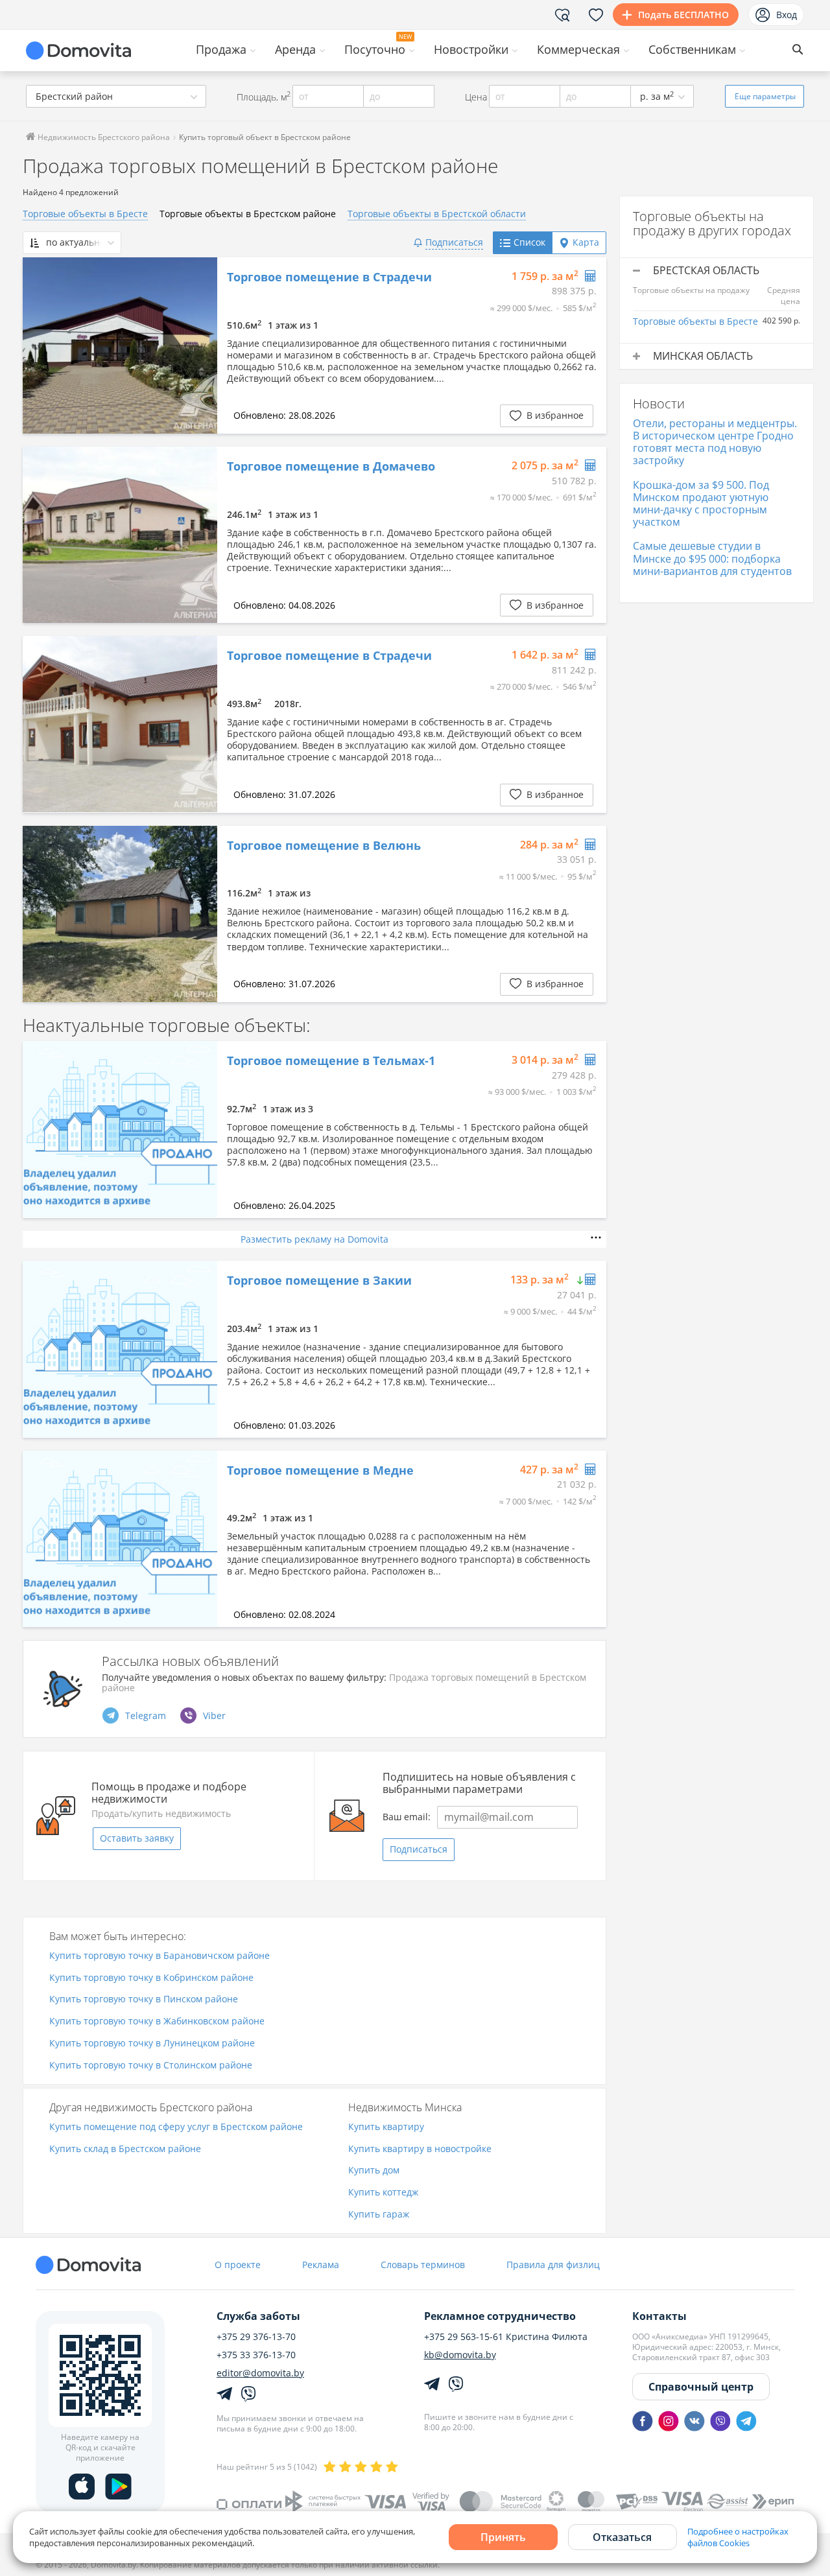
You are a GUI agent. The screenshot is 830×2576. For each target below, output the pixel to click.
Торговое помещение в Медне (320, 1471)
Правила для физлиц (553, 2265)
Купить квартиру (386, 2127)
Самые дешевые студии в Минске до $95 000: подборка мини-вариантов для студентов (712, 558)
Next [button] (201, 345)
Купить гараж (379, 2215)
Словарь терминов (423, 2265)
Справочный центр (701, 2387)
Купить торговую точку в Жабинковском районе (157, 2021)
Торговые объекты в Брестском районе (248, 214)
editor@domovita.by (260, 2373)
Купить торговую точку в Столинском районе (151, 2066)
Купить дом (374, 2171)
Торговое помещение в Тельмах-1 (331, 1061)
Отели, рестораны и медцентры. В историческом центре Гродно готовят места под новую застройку (715, 442)
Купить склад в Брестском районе (125, 2149)
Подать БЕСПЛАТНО (683, 15)
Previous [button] (39, 345)
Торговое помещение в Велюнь (324, 846)
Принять (503, 2537)
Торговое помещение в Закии (319, 1281)
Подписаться (419, 1849)
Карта (586, 242)
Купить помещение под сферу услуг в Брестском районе (176, 2127)
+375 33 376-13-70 (256, 2355)
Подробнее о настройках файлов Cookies (738, 2537)
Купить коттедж (383, 2193)
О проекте (238, 2265)
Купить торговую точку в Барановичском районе (160, 1956)
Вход (787, 15)
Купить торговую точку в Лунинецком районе (152, 2043)
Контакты (659, 2316)
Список (529, 242)
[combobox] (116, 96)
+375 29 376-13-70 (256, 2337)
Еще (765, 96)
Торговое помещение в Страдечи (329, 277)
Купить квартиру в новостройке (420, 2149)
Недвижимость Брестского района (103, 137)
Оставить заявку (137, 1838)
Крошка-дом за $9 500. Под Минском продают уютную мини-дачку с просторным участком (701, 504)
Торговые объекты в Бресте (85, 214)
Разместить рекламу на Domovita (314, 1239)
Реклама (321, 2265)
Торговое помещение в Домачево (331, 467)
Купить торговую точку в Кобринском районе (151, 1978)
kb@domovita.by (460, 2355)
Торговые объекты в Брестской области (437, 214)
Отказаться (622, 2537)
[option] (120, 345)
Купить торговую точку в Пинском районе (144, 1999)
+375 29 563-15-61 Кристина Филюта (506, 2337)
